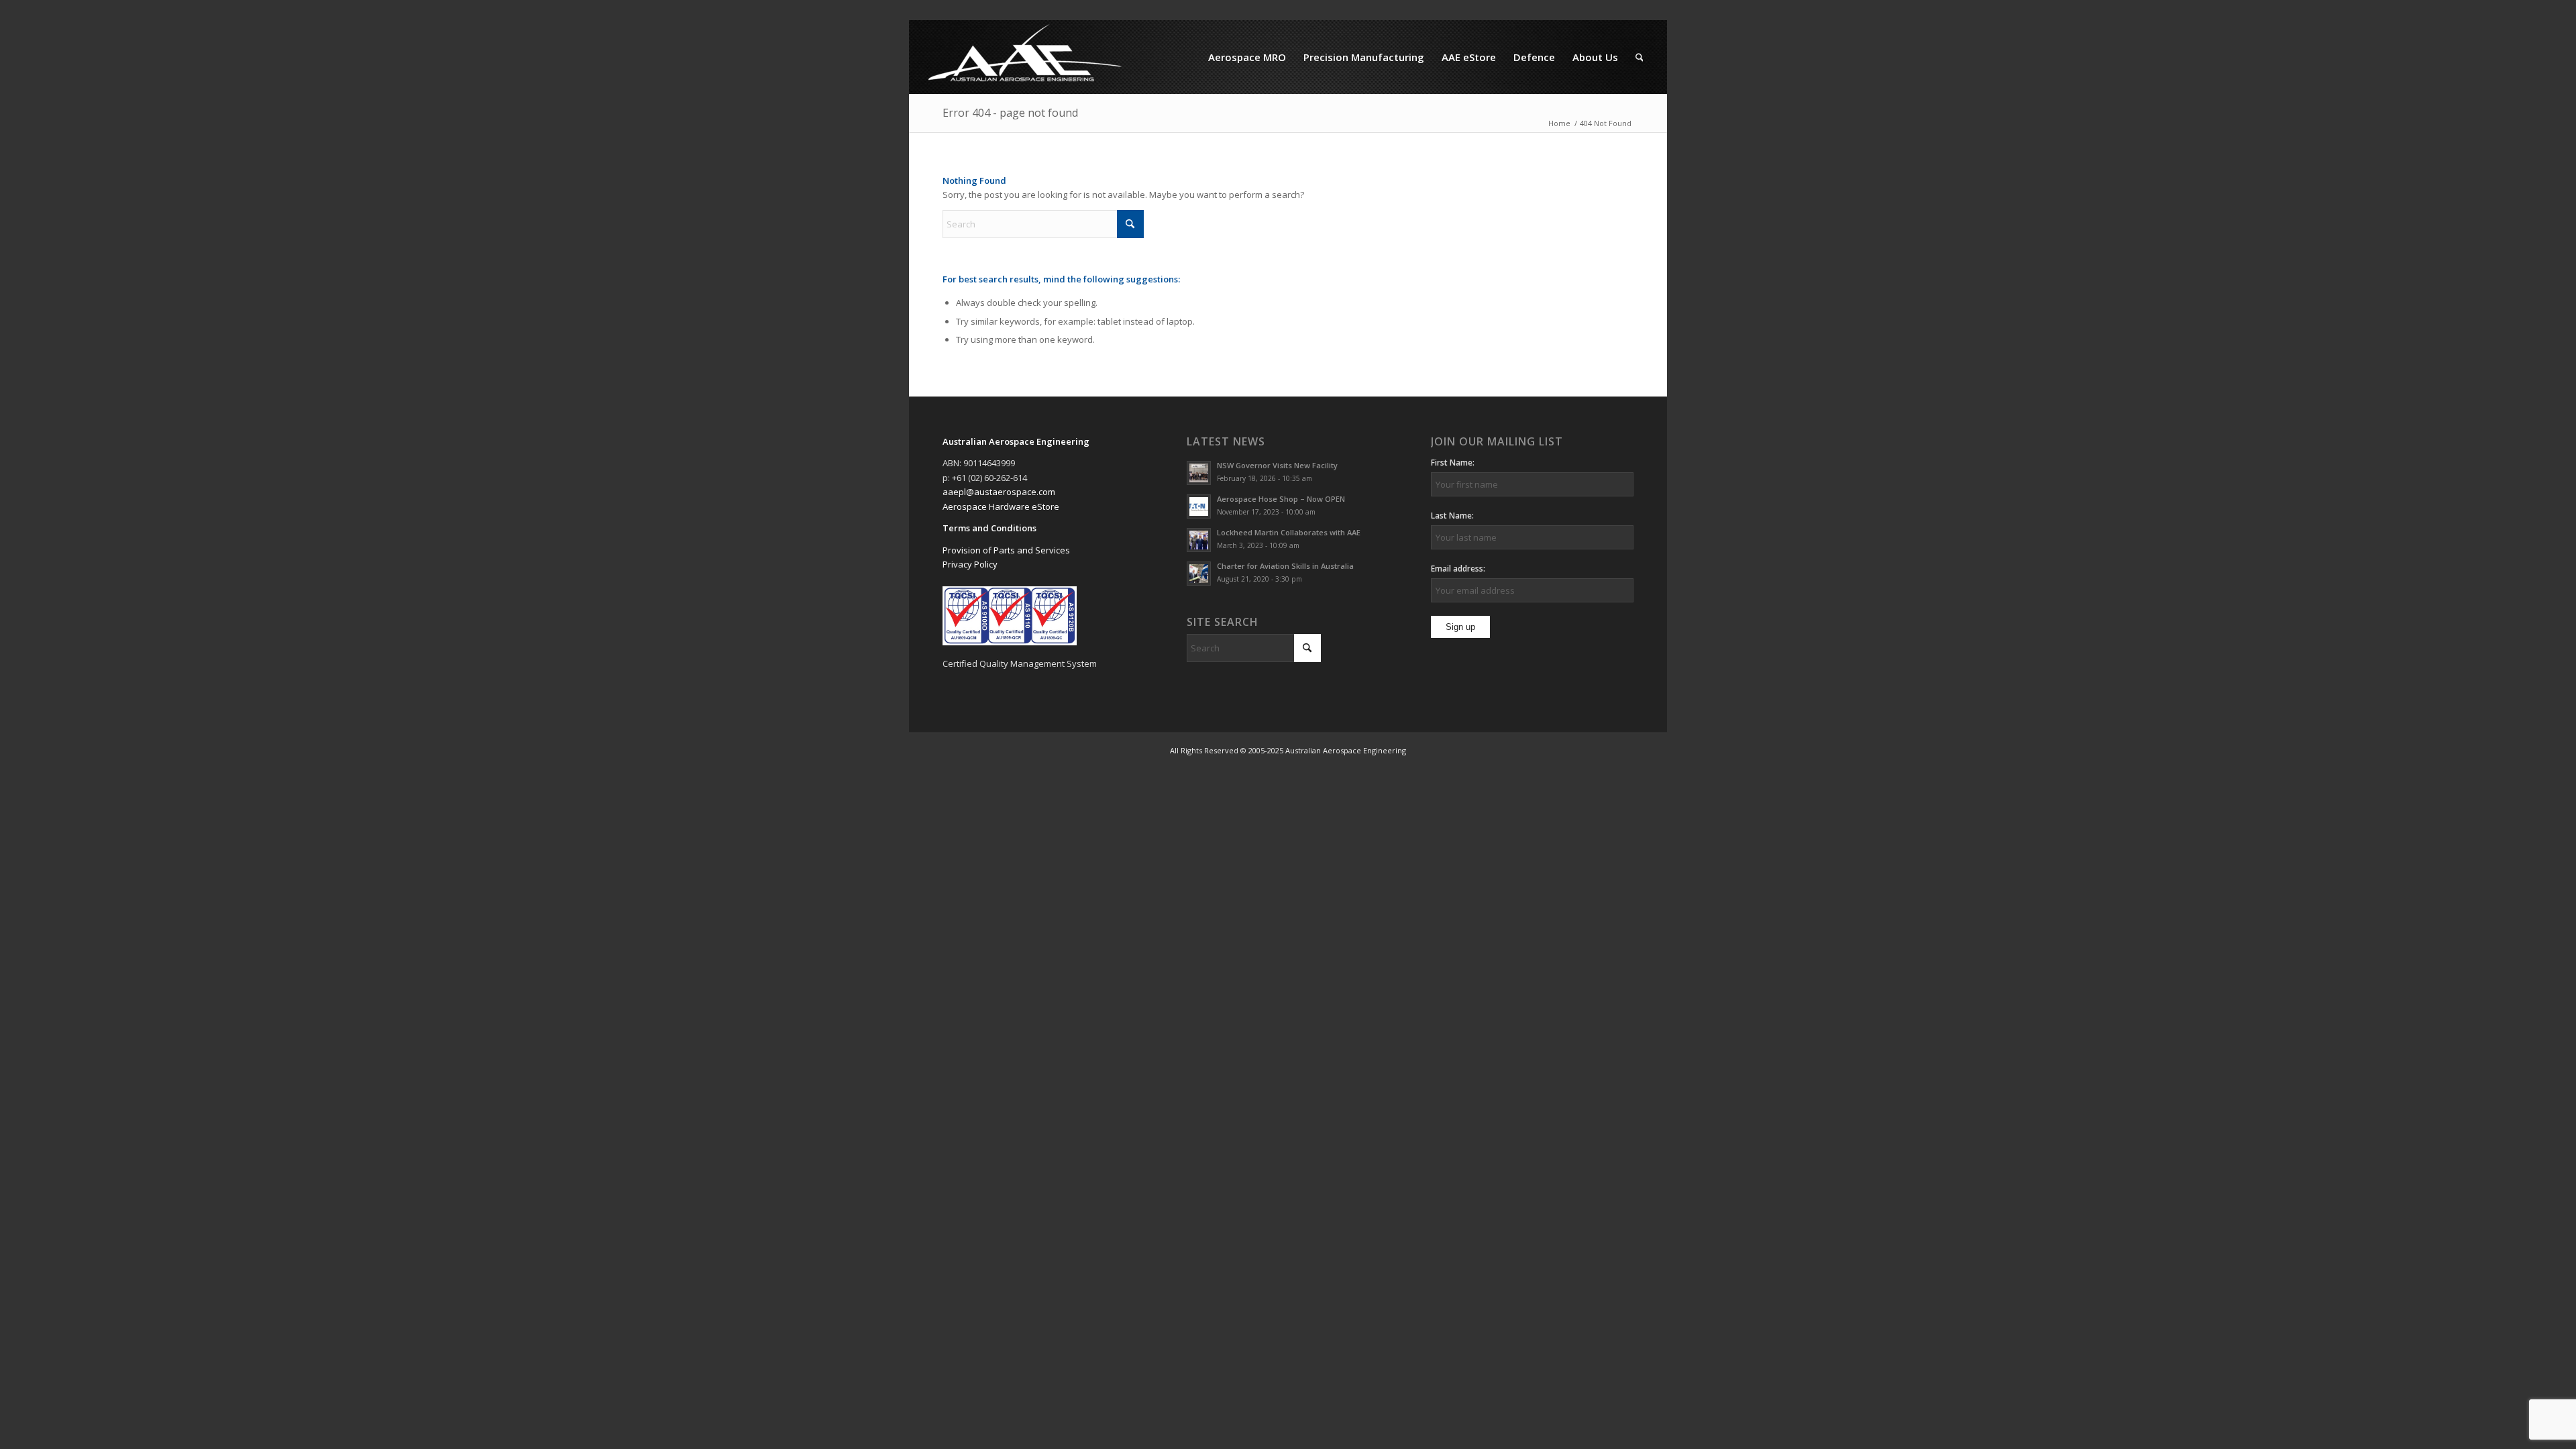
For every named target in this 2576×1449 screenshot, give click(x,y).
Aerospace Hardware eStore (1001, 506)
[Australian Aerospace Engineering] (1025, 57)
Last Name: (1452, 516)
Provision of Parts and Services (1006, 550)
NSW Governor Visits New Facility (1277, 465)
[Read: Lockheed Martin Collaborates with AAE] (1199, 540)
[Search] (1640, 57)
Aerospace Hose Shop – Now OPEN (1281, 499)
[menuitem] (1247, 57)
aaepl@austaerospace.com (999, 492)
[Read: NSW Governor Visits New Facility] (1199, 473)
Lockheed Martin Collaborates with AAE (1289, 532)
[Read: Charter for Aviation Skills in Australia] (1199, 574)
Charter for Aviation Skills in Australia (1285, 566)
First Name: (1453, 463)
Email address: (1458, 569)
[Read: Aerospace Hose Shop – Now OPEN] (1199, 506)
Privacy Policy (970, 564)
